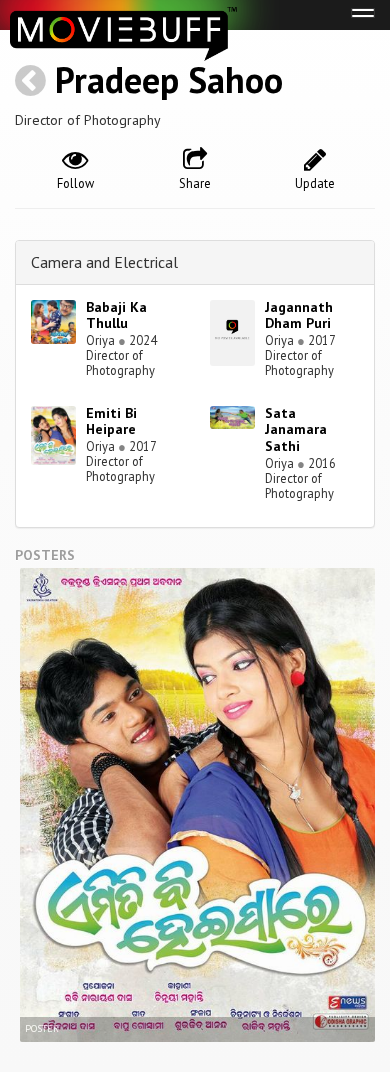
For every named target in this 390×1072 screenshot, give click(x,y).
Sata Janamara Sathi (296, 430)
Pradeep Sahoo (169, 79)
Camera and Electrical (104, 262)
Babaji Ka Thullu (116, 315)
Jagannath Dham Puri (299, 315)
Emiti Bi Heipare (111, 421)
